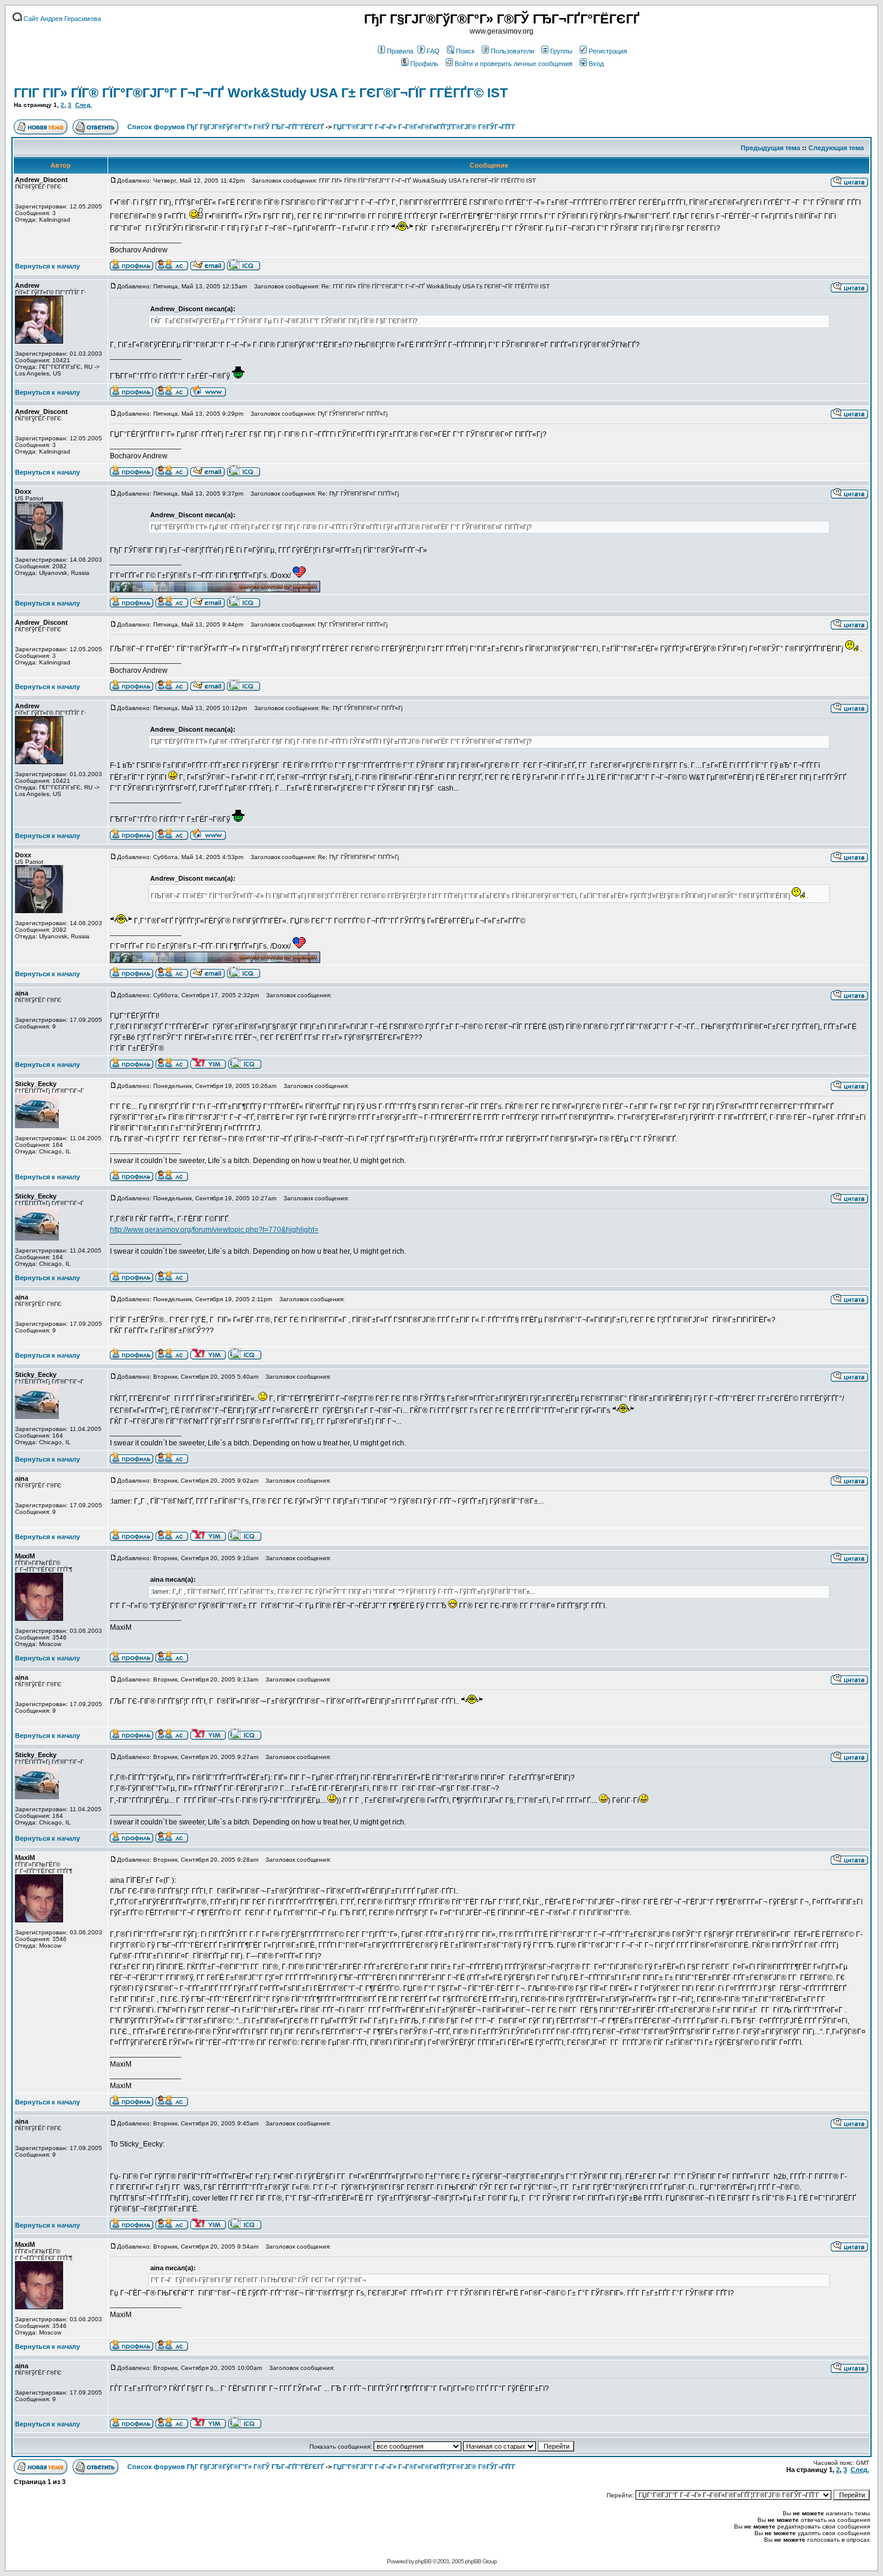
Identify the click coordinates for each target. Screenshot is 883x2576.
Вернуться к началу (47, 266)
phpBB (423, 2561)
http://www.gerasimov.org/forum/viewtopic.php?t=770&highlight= (214, 1230)
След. (83, 105)
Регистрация (608, 51)
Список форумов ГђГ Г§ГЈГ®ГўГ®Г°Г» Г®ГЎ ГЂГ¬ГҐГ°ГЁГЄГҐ (226, 127)
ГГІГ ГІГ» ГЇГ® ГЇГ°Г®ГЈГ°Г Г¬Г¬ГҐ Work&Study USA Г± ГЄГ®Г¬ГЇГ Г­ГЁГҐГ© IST (261, 93)
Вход (596, 64)
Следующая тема (836, 148)
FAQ (433, 51)
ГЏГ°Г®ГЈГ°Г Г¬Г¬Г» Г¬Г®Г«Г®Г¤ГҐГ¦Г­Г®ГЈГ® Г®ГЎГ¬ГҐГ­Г (425, 127)
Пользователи (512, 51)
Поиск (465, 51)
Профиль (424, 64)
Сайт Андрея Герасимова (61, 19)
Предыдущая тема (770, 148)
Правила (400, 51)
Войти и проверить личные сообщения (514, 64)
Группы (561, 51)
